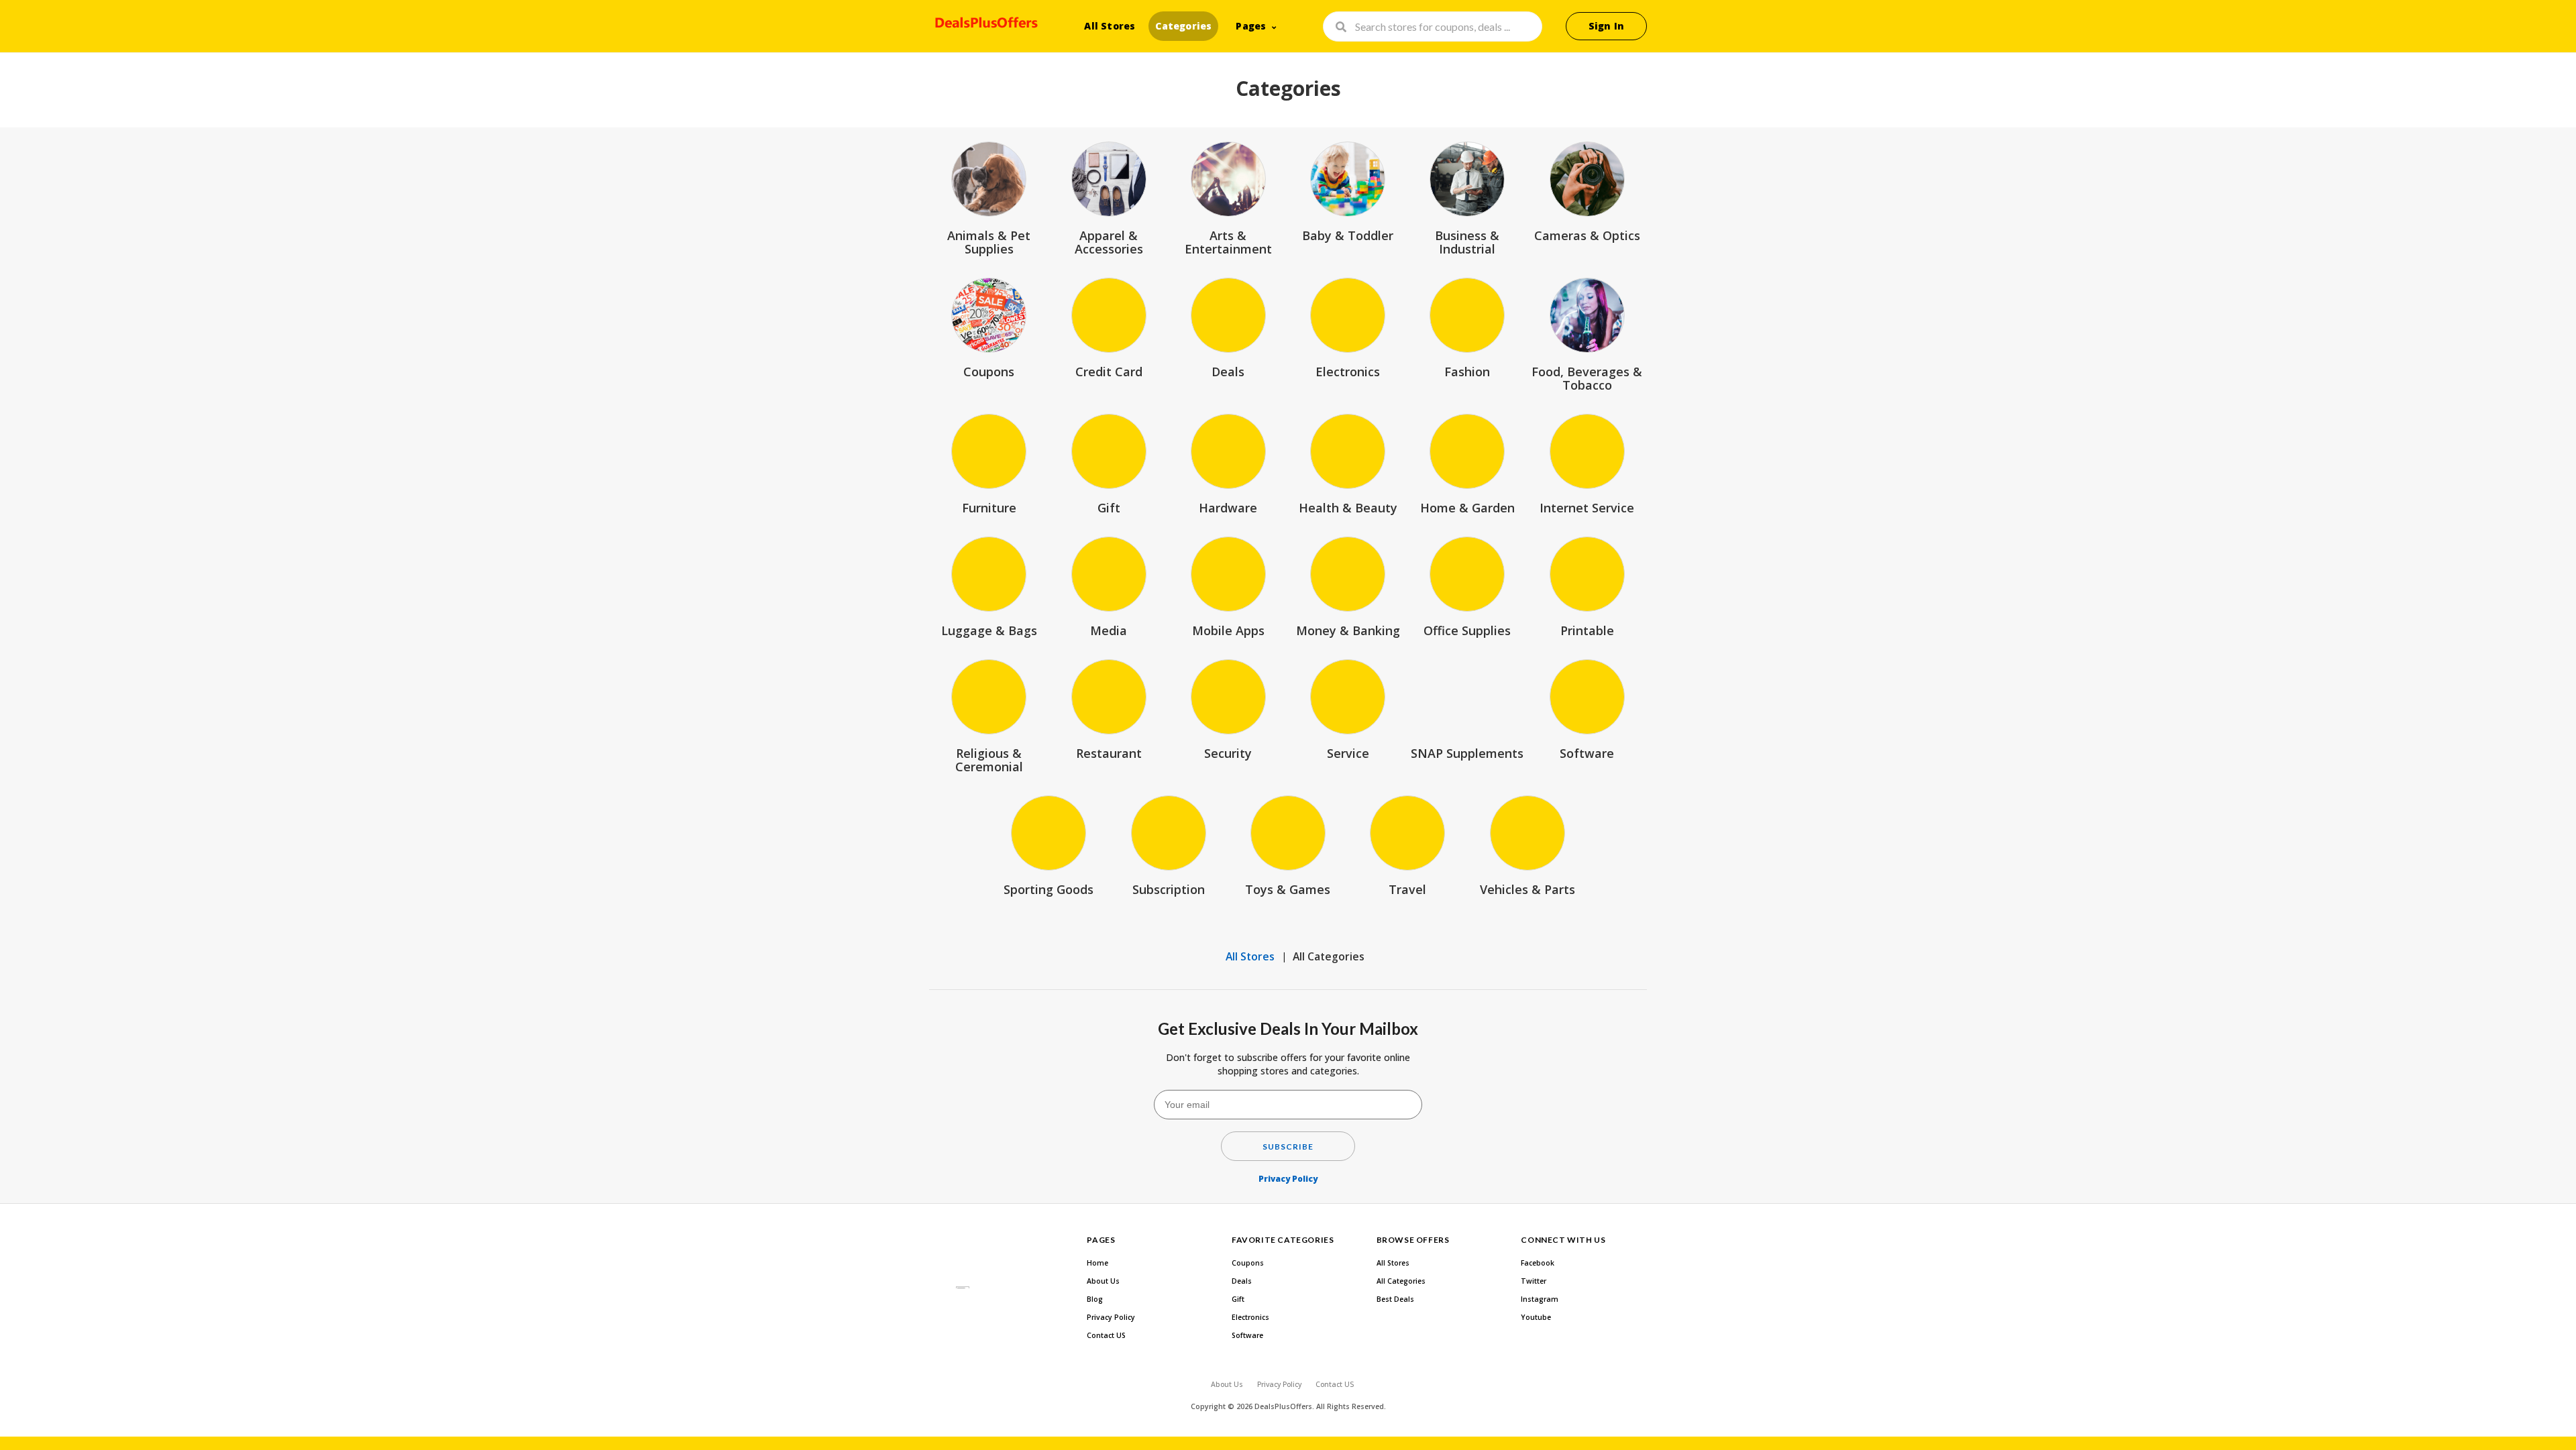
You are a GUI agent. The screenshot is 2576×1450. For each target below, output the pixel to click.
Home (1097, 1263)
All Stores (1110, 26)
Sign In (1606, 26)
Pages (1251, 26)
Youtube (1536, 1317)
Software (1247, 1335)
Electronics (1250, 1317)
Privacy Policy (1288, 1179)
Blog (1095, 1299)
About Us (1103, 1281)
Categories (1183, 26)
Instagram (1540, 1299)
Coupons (1248, 1263)
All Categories (1329, 956)
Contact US (1106, 1335)
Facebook (1538, 1263)
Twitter (1534, 1281)
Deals (1242, 1281)
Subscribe (1288, 1147)
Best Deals (1395, 1299)
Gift (1238, 1299)
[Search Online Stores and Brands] (984, 25)
